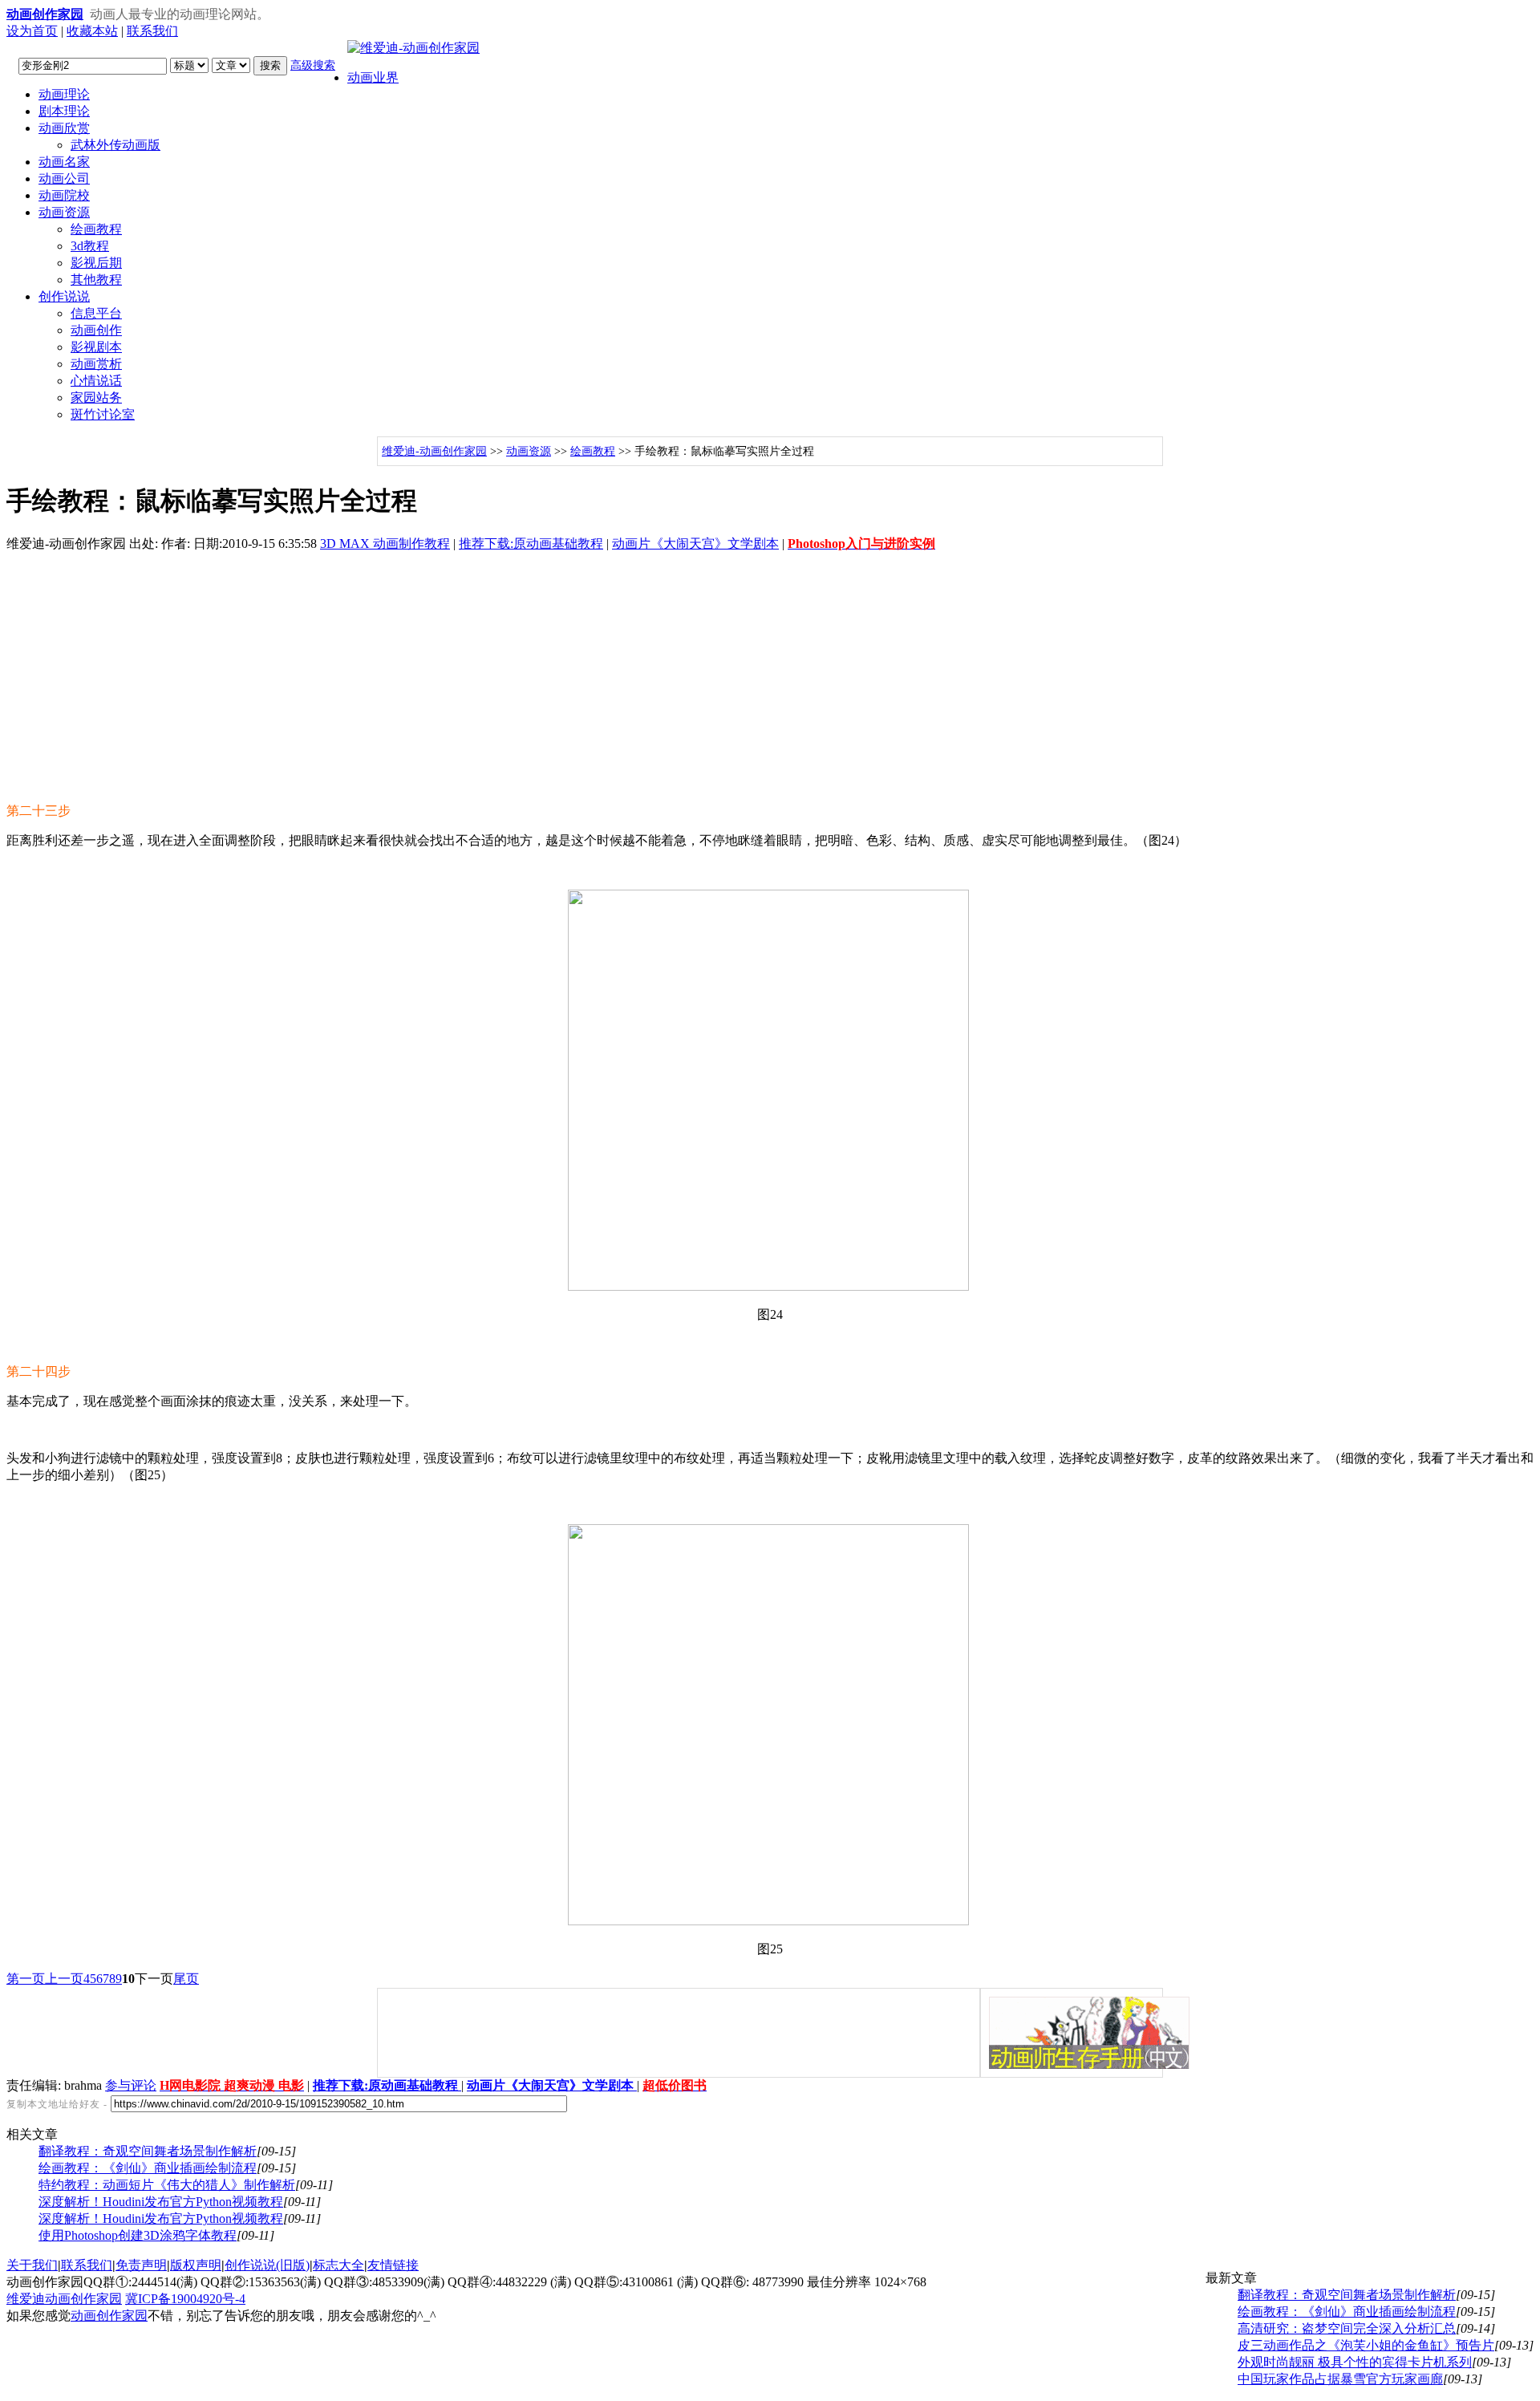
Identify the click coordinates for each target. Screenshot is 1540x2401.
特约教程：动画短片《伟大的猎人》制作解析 (167, 2185)
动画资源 (64, 212)
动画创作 (96, 330)
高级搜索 (313, 65)
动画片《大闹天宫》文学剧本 (695, 543)
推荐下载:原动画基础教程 (531, 543)
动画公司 (64, 178)
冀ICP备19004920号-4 (185, 2299)
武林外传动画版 (115, 145)
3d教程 (90, 246)
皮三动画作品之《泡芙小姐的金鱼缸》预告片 (1366, 2345)
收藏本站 (92, 31)
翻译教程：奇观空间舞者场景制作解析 (148, 2151)
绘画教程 (96, 229)
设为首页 (32, 31)
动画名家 (64, 162)
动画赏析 (96, 364)
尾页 (186, 1979)
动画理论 (64, 94)
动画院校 (64, 195)
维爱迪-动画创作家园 (434, 451)
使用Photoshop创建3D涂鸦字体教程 (138, 2235)
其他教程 (96, 280)
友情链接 (393, 2265)
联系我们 (152, 31)
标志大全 (338, 2265)
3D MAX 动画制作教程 (385, 543)
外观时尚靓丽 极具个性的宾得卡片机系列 (1355, 2362)
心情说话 (96, 381)
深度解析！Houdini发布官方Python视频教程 (161, 2202)
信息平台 (96, 313)
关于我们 (32, 2265)
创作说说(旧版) (267, 2265)
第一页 (26, 1979)
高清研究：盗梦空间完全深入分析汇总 (1347, 2328)
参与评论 (131, 2085)
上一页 (64, 1979)
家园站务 (96, 397)
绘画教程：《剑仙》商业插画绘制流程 (148, 2168)
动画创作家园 (109, 2316)
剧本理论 (64, 111)
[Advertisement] (770, 678)
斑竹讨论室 (103, 414)
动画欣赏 (64, 128)
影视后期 (96, 263)
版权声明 (196, 2265)
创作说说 (64, 296)
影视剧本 (96, 347)
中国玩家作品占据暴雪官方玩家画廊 (1340, 2379)
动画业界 (373, 77)
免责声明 (141, 2265)
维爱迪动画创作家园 (64, 2299)
